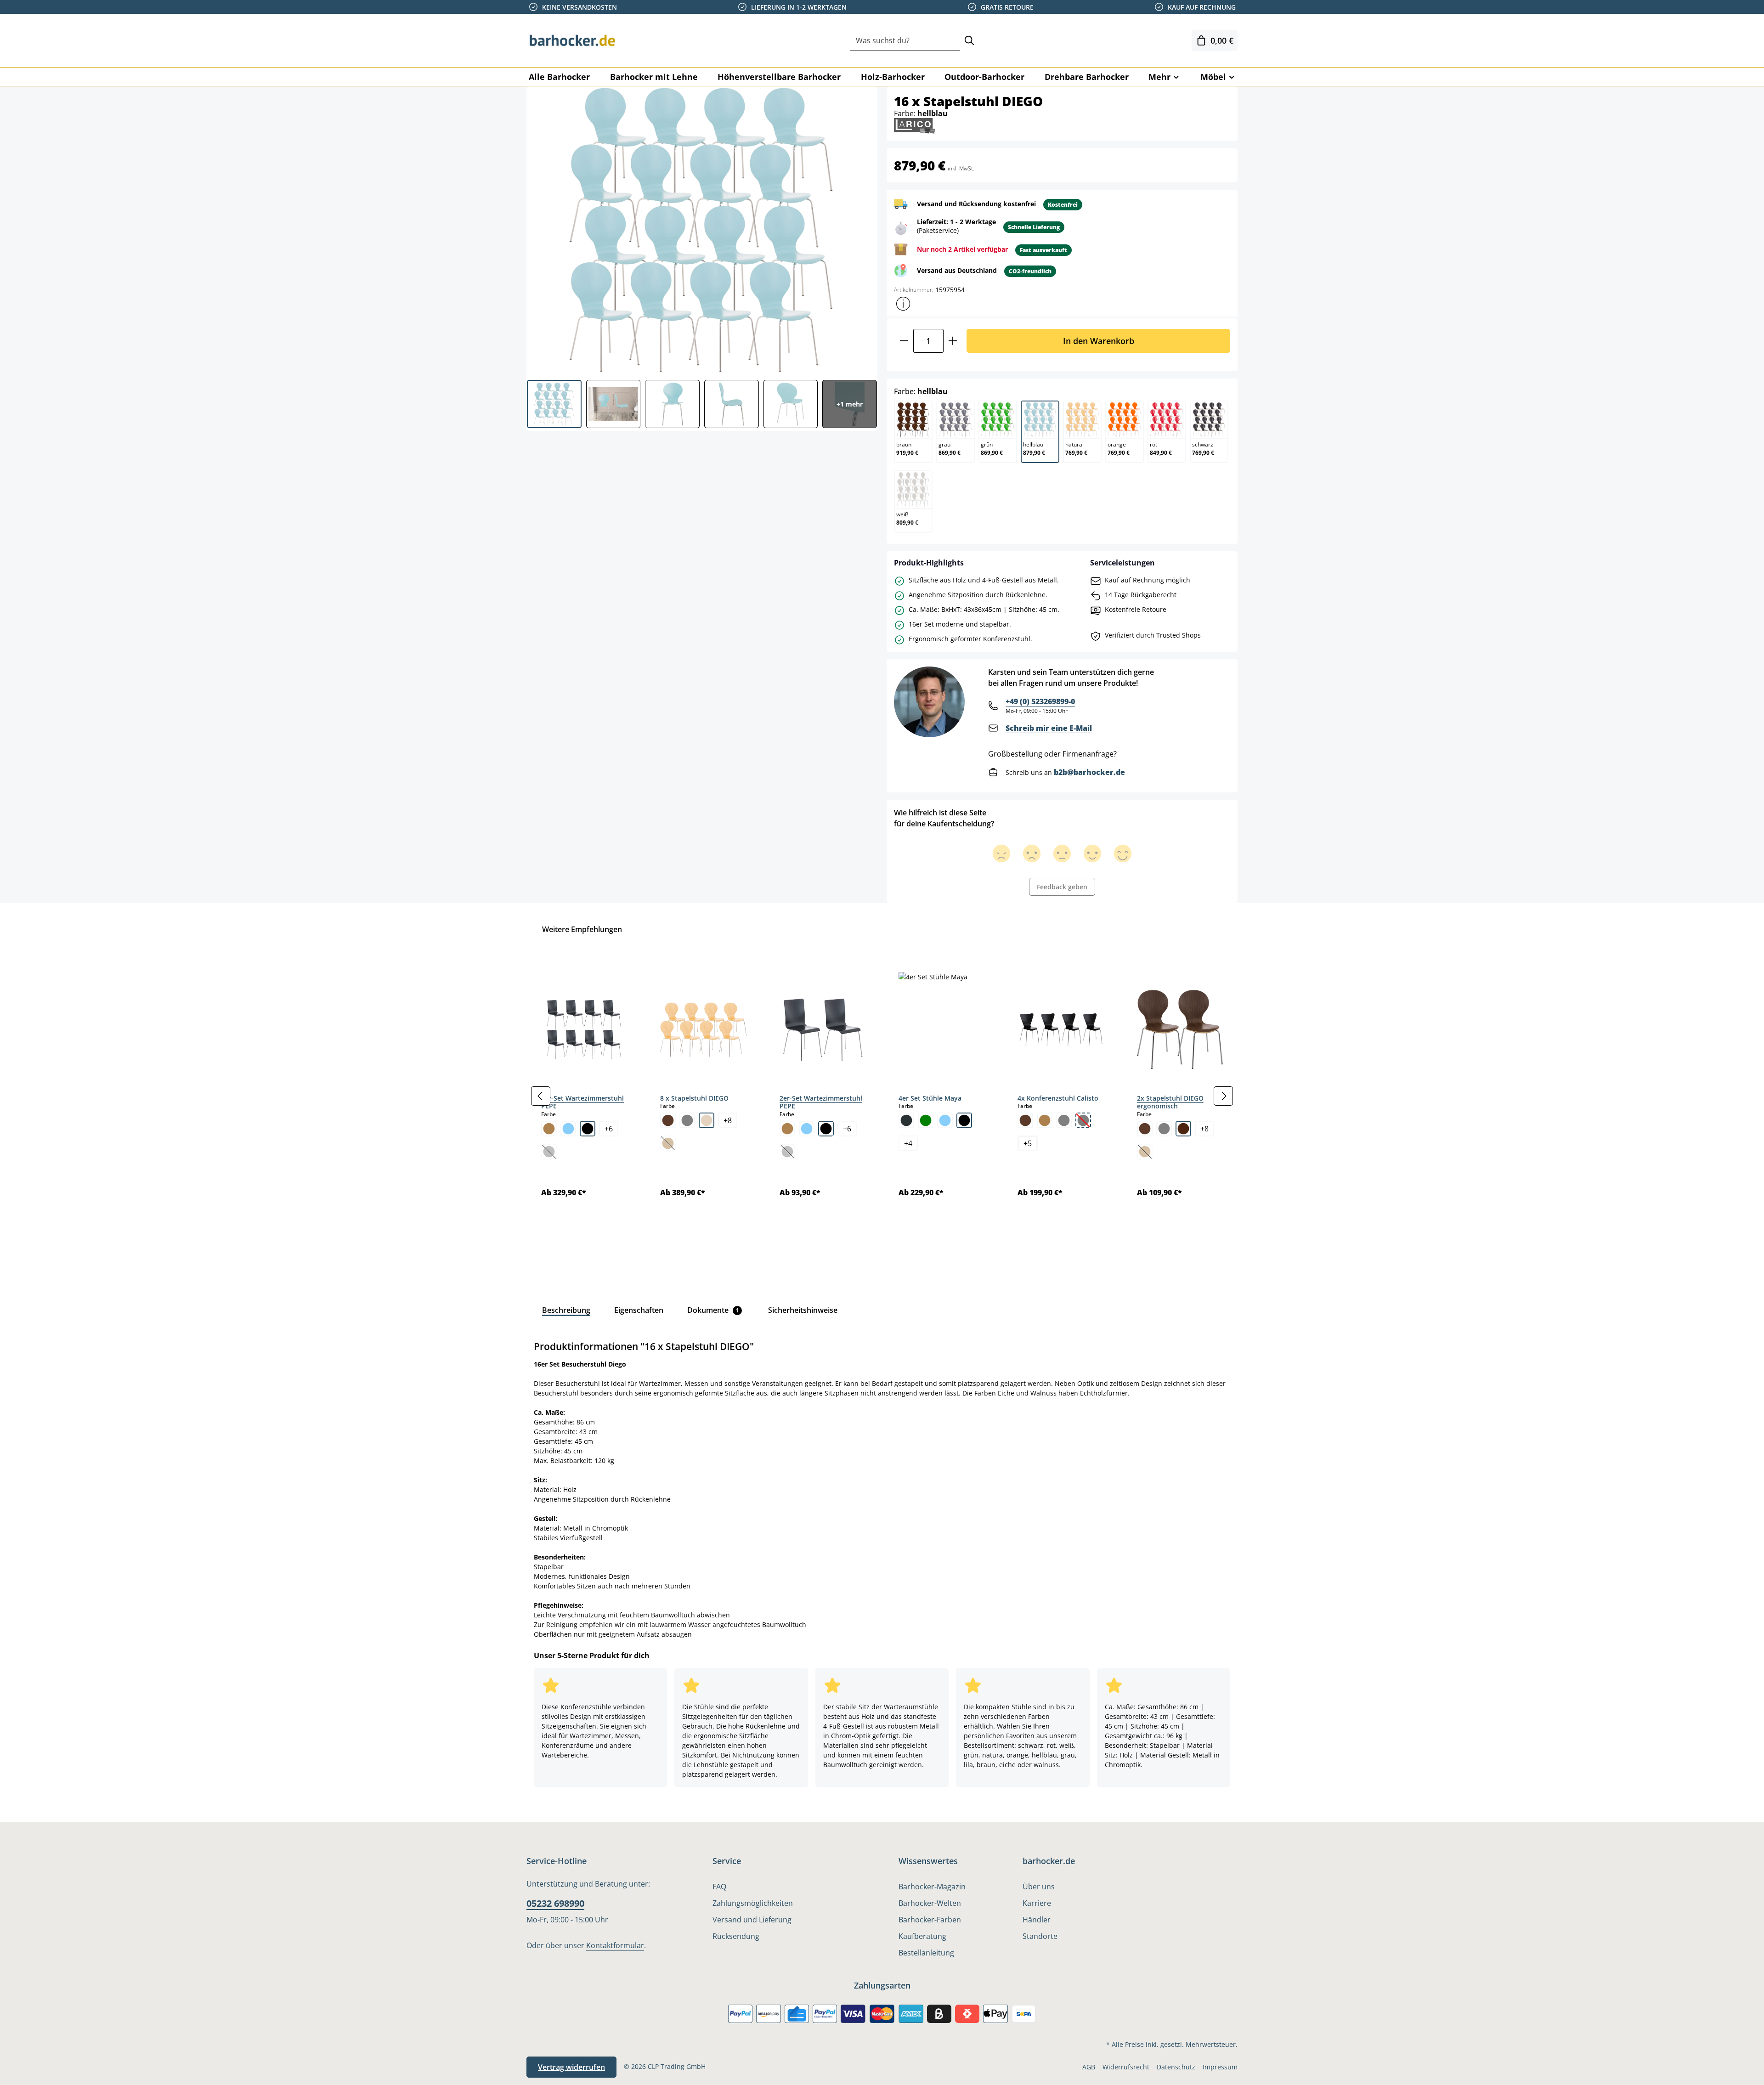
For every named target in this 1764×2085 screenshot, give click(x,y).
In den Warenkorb (1099, 341)
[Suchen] (969, 41)
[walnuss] (1183, 1129)
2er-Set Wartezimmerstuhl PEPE (821, 1102)
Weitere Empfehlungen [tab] (582, 929)
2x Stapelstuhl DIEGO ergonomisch (1170, 1102)
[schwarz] (588, 1129)
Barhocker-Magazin (932, 1887)
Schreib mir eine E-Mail (1049, 728)
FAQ (719, 1887)
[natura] (707, 1120)
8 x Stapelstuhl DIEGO (694, 1098)
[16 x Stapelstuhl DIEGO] (701, 230)
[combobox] (905, 41)
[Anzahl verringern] (904, 341)
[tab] (566, 1310)
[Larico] (915, 125)
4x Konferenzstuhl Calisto (1058, 1098)
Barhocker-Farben (930, 1920)
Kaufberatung (922, 1936)
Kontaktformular (615, 1945)
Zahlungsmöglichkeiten (753, 1903)
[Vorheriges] (541, 1096)
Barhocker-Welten (930, 1903)
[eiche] (549, 1129)
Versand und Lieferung (752, 1920)
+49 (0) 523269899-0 (1040, 701)
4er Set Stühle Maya (930, 1098)
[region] (882, 1096)
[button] (903, 304)
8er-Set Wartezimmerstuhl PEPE (582, 1102)
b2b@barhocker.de (1089, 772)
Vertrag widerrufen (571, 2067)
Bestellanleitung (926, 1953)
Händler (1037, 1920)
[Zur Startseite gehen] (572, 40)
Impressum (1220, 2067)
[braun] (668, 1120)
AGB (1089, 2067)
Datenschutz (1176, 2067)
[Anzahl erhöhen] (953, 341)
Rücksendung (736, 1936)
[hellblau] (568, 1129)
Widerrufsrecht (1126, 2067)
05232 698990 (555, 1903)
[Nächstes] (1223, 1096)
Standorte (1040, 1936)
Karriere (1037, 1903)
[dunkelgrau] (906, 1120)
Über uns (1039, 1887)
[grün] (926, 1120)
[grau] (687, 1120)
